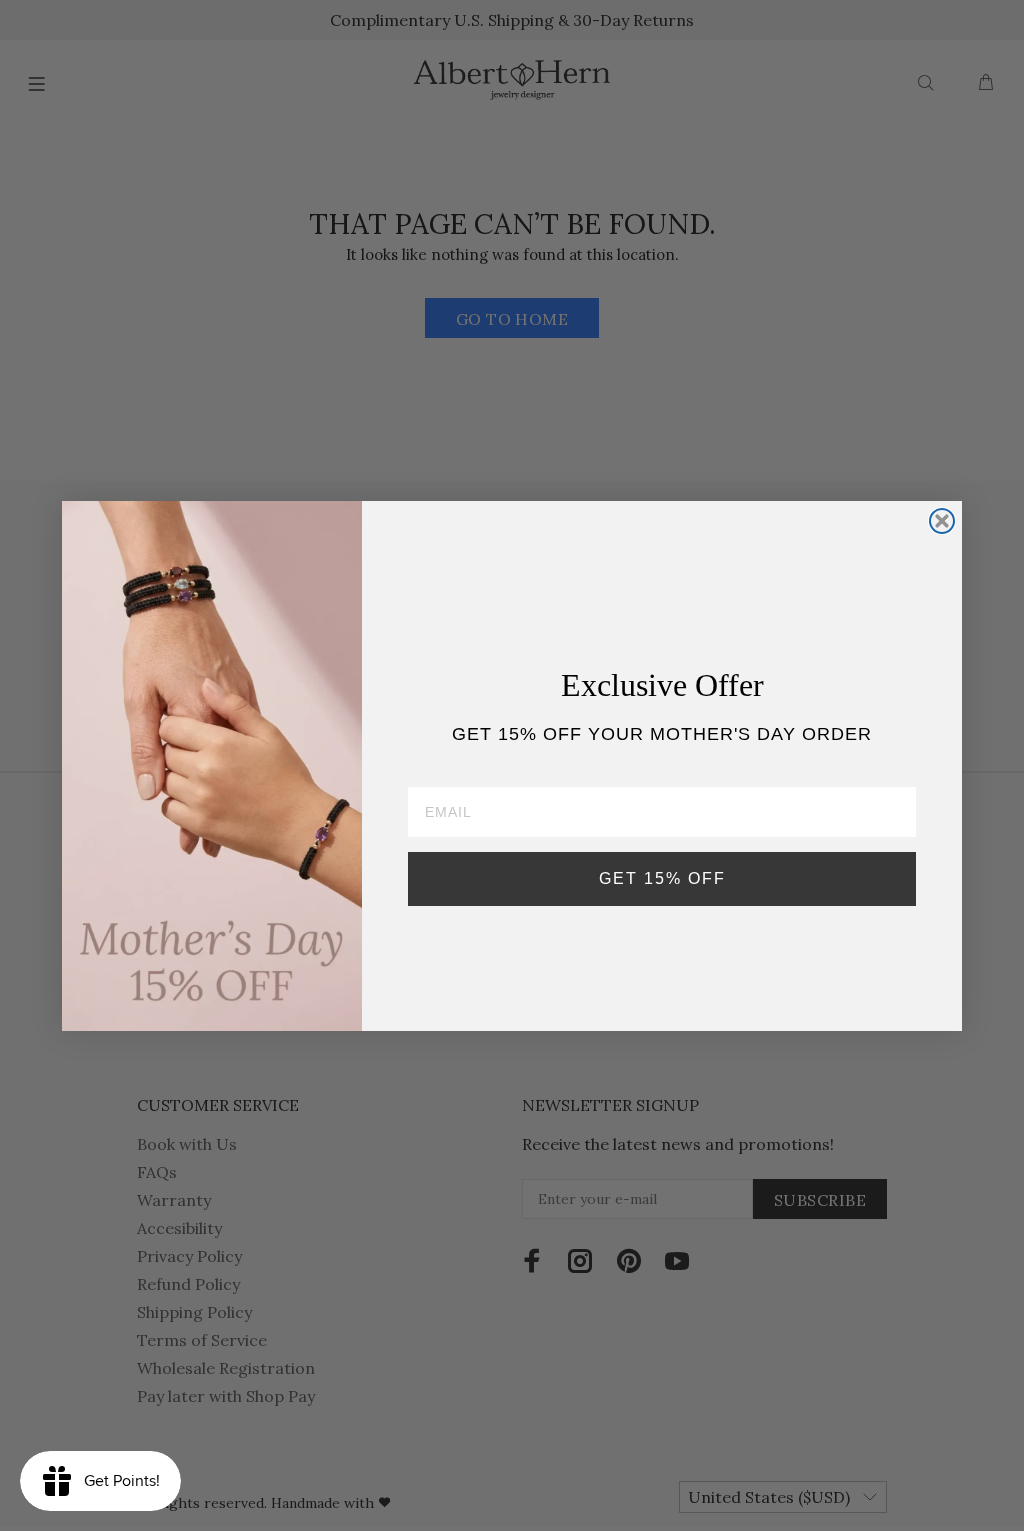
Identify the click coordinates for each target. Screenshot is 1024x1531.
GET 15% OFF (662, 878)
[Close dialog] (942, 521)
